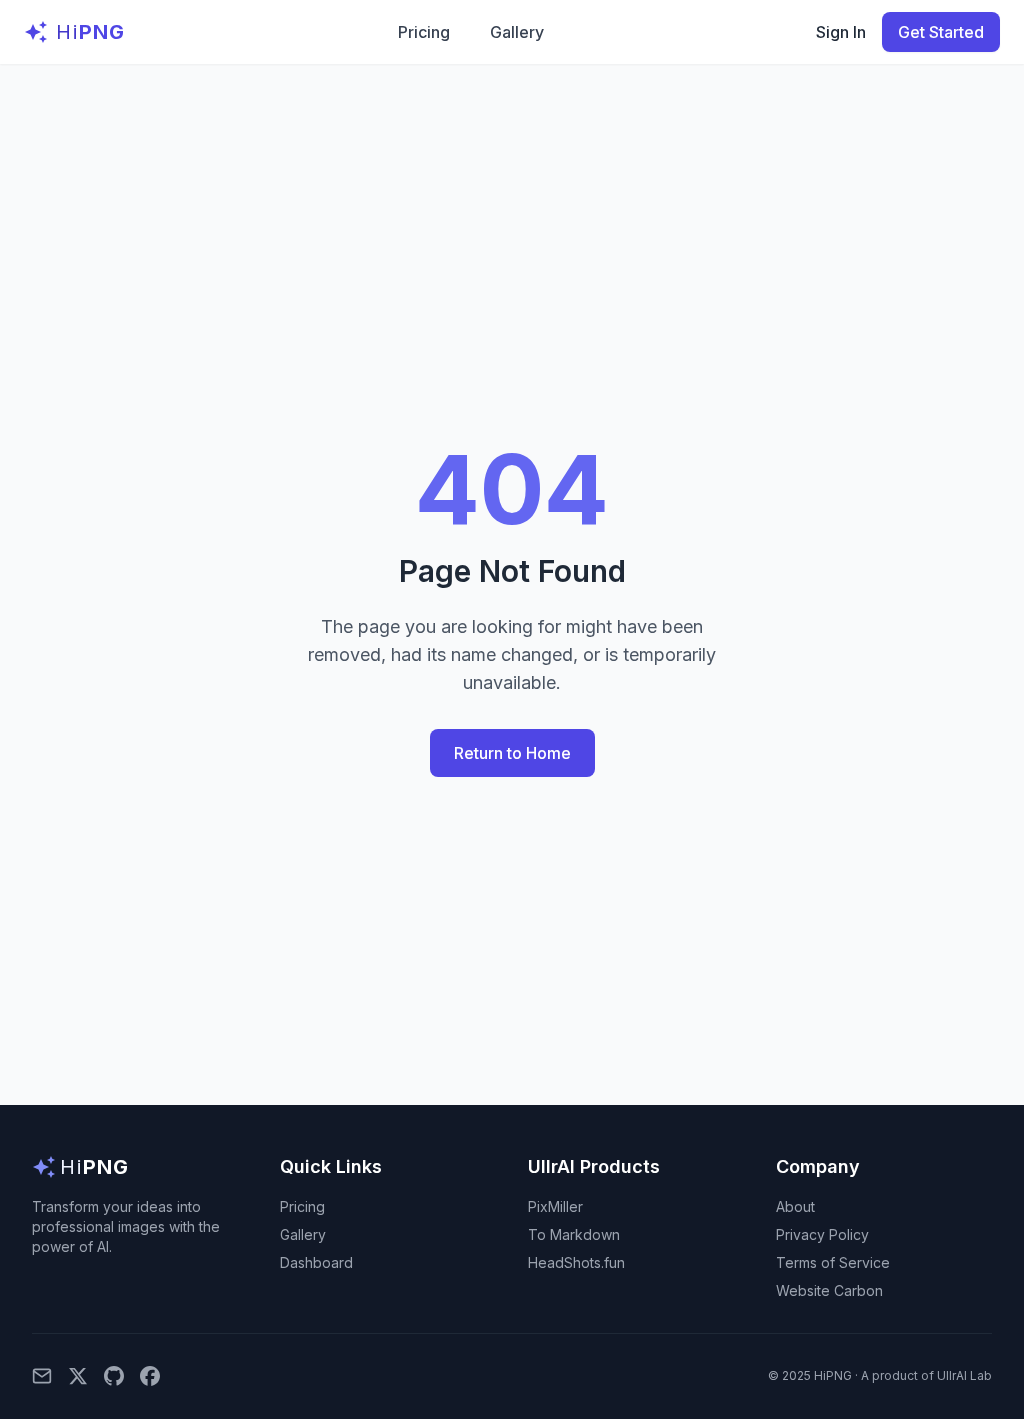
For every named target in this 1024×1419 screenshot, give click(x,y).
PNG (90, 32)
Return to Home (512, 753)
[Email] (42, 1376)
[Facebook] (150, 1376)
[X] (78, 1376)
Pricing (424, 32)
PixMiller (555, 1206)
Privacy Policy (822, 1234)
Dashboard (316, 1262)
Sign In (841, 32)
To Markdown (574, 1234)
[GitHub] (114, 1376)
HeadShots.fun (576, 1262)
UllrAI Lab (964, 1375)
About (795, 1206)
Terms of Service (833, 1262)
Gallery (517, 32)
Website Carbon (829, 1290)
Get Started (941, 32)
